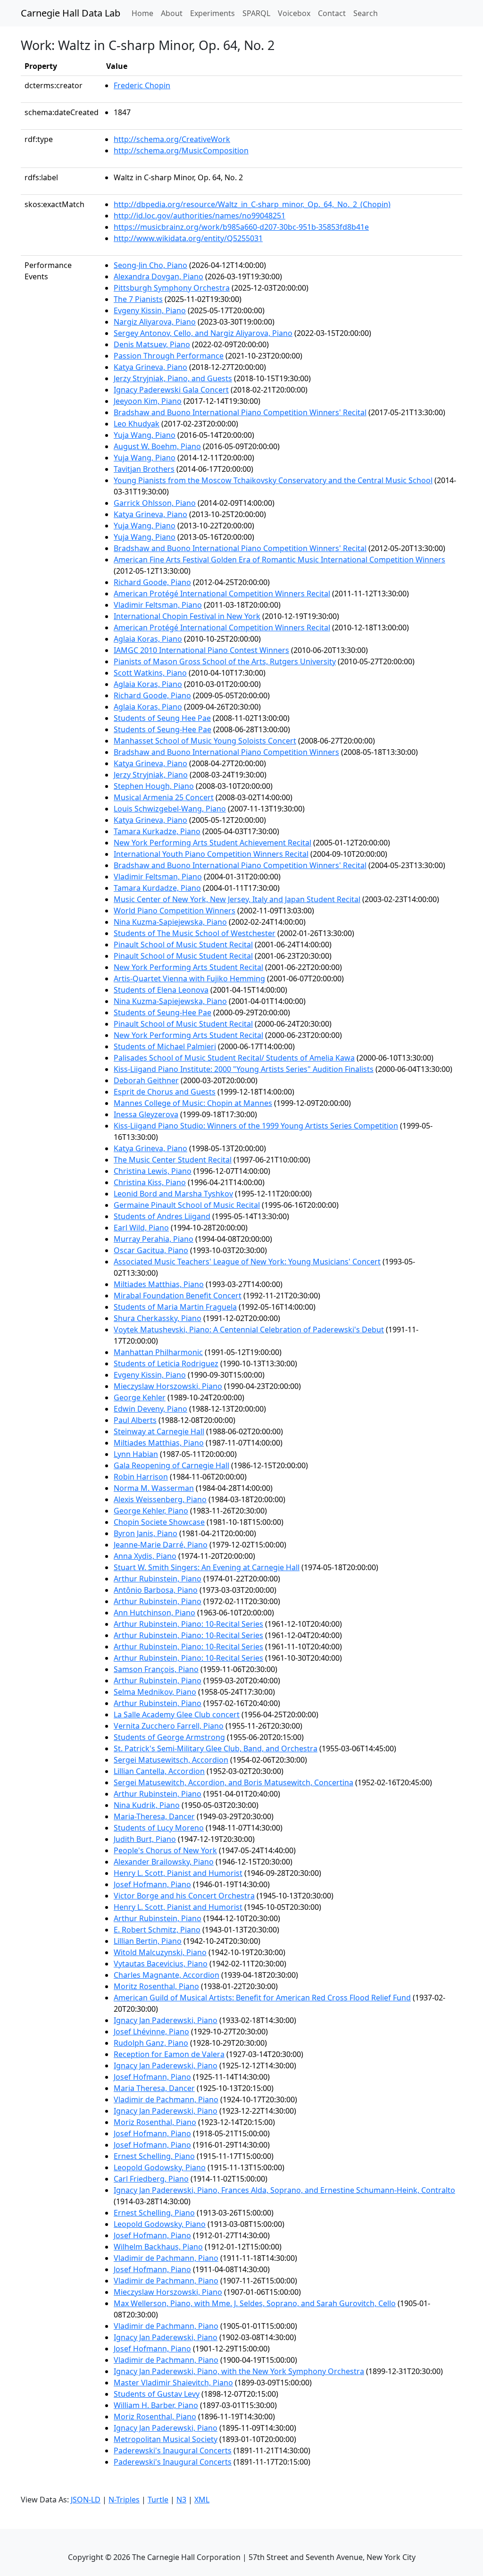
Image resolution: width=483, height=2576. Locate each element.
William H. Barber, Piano (156, 2405)
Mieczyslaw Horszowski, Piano (168, 1386)
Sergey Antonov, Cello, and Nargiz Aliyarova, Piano (203, 333)
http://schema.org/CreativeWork (172, 139)
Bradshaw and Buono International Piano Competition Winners (226, 752)
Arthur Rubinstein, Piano (158, 1579)
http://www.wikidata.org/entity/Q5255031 (188, 238)
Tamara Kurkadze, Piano (157, 831)
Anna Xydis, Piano (145, 1556)
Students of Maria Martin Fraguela (175, 1307)
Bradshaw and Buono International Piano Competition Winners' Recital (240, 412)
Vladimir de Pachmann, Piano (166, 2099)
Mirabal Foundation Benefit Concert (178, 1296)
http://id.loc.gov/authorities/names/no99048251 (200, 216)
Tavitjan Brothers (144, 469)
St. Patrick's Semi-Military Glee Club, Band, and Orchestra (216, 1748)
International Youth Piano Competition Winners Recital (211, 854)
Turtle (158, 2500)
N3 (181, 2500)
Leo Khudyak (137, 424)
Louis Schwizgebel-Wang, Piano (170, 809)
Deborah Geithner (146, 1080)
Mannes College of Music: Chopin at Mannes (193, 1103)
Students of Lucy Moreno (159, 1828)
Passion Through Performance (169, 356)
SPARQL (256, 13)
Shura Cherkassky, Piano (158, 1318)
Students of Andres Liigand (162, 1216)
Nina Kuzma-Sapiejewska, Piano (170, 922)
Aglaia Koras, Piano (148, 639)
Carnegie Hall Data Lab (71, 13)
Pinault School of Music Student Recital (183, 945)
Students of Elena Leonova (161, 990)
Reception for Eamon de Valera (169, 2054)
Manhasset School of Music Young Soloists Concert (205, 741)
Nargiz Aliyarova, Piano (155, 322)
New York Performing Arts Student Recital (188, 967)
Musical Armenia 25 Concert (164, 797)
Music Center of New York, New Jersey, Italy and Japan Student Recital (237, 899)
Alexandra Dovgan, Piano (158, 276)
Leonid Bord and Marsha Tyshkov (173, 1194)
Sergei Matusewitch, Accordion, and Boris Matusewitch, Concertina (233, 1782)
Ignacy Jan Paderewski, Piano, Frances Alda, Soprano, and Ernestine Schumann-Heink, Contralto (284, 2190)
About (172, 13)
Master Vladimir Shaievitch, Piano (173, 2383)
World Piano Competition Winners (175, 911)
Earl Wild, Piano (141, 1228)
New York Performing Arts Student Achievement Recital (212, 843)
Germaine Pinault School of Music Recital (187, 1205)
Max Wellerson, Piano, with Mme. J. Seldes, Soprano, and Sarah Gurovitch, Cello (255, 2303)
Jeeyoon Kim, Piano (148, 401)
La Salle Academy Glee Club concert (177, 1715)
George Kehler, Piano (151, 1511)
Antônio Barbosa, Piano (156, 1590)
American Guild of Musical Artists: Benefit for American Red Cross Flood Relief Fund (262, 1998)
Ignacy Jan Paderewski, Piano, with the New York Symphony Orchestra (239, 2371)
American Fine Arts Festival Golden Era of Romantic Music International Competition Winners (279, 560)
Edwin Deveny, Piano (150, 1409)
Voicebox (294, 13)
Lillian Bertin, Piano (148, 1941)
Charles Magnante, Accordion (167, 1975)
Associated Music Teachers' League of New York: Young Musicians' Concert (247, 1262)
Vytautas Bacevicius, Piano (161, 1964)
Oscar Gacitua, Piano (151, 1250)
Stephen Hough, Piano (154, 786)
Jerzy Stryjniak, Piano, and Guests (173, 378)
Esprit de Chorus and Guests (165, 1092)
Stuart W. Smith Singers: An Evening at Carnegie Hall (207, 1567)
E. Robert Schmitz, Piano (157, 1930)
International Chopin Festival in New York (187, 616)
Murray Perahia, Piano (154, 1239)
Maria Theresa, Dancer (154, 2088)
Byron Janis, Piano (146, 1533)
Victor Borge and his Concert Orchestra (184, 1896)
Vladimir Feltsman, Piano (158, 605)
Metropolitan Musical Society (166, 2439)
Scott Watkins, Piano (150, 673)
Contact (332, 13)
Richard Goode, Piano (152, 582)
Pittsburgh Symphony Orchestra (172, 288)
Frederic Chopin (142, 85)
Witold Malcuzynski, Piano (160, 1952)
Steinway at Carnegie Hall (159, 1431)
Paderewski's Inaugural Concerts (173, 2451)
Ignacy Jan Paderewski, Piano (166, 2020)
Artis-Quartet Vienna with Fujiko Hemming (189, 979)
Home (144, 13)
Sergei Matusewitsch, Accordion (171, 1760)
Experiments (212, 13)
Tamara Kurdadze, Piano (157, 888)
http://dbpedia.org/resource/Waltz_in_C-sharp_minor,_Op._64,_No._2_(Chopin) (252, 204)
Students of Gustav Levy (157, 2394)
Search (366, 13)
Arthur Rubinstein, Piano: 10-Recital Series (188, 1624)
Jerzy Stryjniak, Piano (151, 775)
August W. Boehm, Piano (157, 446)
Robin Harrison (141, 1477)
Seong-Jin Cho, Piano (150, 265)
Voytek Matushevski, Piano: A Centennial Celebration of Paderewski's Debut (249, 1330)
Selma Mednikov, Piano (155, 1692)
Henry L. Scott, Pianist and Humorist (178, 1873)
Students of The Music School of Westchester (195, 933)
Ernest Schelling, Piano (154, 2156)
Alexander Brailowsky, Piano (164, 1862)
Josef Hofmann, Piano (152, 1884)
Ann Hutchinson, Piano (154, 1613)
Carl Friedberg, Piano (151, 2179)
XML (202, 2500)
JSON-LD (86, 2500)
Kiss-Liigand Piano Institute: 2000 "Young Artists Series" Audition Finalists (244, 1069)
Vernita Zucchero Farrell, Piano (169, 1726)
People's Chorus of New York (165, 1850)
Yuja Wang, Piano (145, 435)
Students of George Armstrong (169, 1737)
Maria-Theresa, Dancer (154, 1816)
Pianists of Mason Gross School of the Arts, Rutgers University (225, 661)
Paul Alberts (135, 1420)
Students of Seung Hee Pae (162, 718)
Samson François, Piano (156, 1669)
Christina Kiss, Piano (150, 1182)
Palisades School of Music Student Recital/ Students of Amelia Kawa (234, 1058)
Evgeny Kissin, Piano (150, 310)
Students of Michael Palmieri (165, 1046)
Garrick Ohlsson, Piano (155, 503)
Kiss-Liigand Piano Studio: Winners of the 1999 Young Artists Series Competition (256, 1126)
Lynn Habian (136, 1454)
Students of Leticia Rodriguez (166, 1363)
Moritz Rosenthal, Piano (156, 1986)
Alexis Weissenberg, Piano (160, 1499)
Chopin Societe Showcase (159, 1522)
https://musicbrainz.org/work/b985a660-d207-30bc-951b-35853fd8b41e (241, 227)
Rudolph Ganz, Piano (151, 2043)
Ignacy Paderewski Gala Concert (171, 390)
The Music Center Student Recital (173, 1160)
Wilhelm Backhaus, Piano (158, 2247)
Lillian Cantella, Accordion (159, 1771)
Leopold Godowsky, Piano (160, 2167)
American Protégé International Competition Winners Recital (222, 594)
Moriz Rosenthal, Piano (155, 2122)
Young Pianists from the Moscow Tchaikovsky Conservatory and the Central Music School (273, 480)
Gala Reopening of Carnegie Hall (171, 1465)
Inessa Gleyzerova (146, 1114)
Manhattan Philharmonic (158, 1352)
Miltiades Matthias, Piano (159, 1284)
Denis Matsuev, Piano (152, 344)
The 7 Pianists (138, 299)
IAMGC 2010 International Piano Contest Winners (201, 650)
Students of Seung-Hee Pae (162, 729)
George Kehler (140, 1397)
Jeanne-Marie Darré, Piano (161, 1545)
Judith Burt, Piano (145, 1839)
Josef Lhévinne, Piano (151, 2032)
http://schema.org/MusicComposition (181, 151)
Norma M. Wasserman (154, 1488)
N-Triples (124, 2500)
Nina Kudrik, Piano (147, 1805)
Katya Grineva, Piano (150, 367)
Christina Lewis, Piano (153, 1171)
